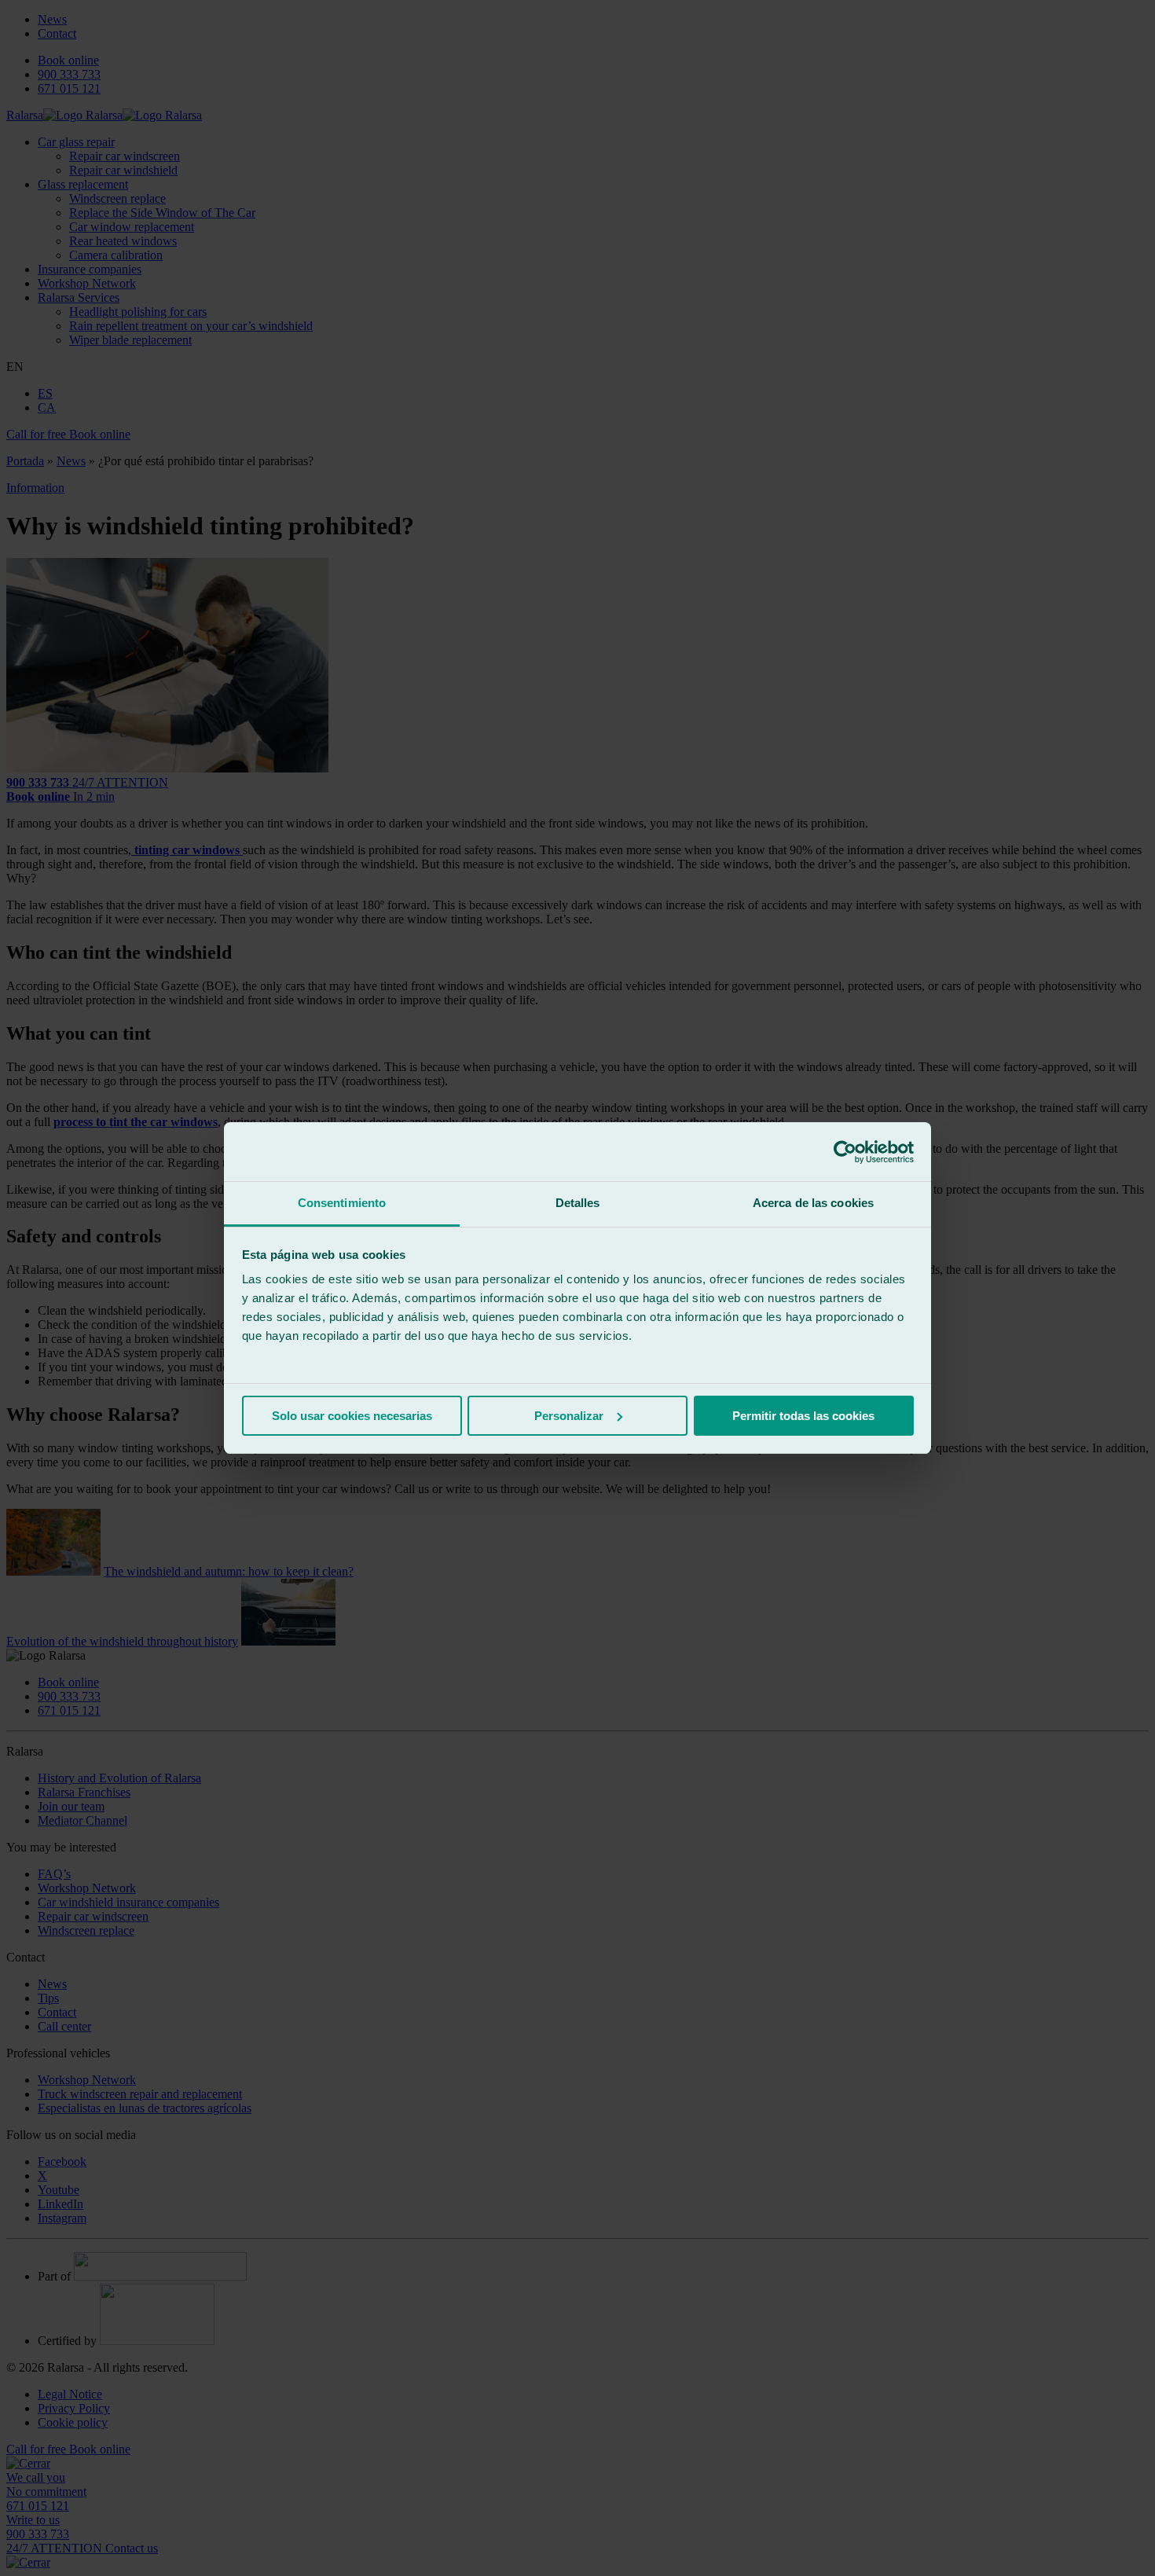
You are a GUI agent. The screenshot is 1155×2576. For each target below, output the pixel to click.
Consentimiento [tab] (342, 1203)
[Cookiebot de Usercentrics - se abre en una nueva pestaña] (845, 1152)
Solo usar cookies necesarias (352, 1416)
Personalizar (569, 1416)
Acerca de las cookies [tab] (813, 1203)
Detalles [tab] (578, 1203)
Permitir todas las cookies (803, 1416)
